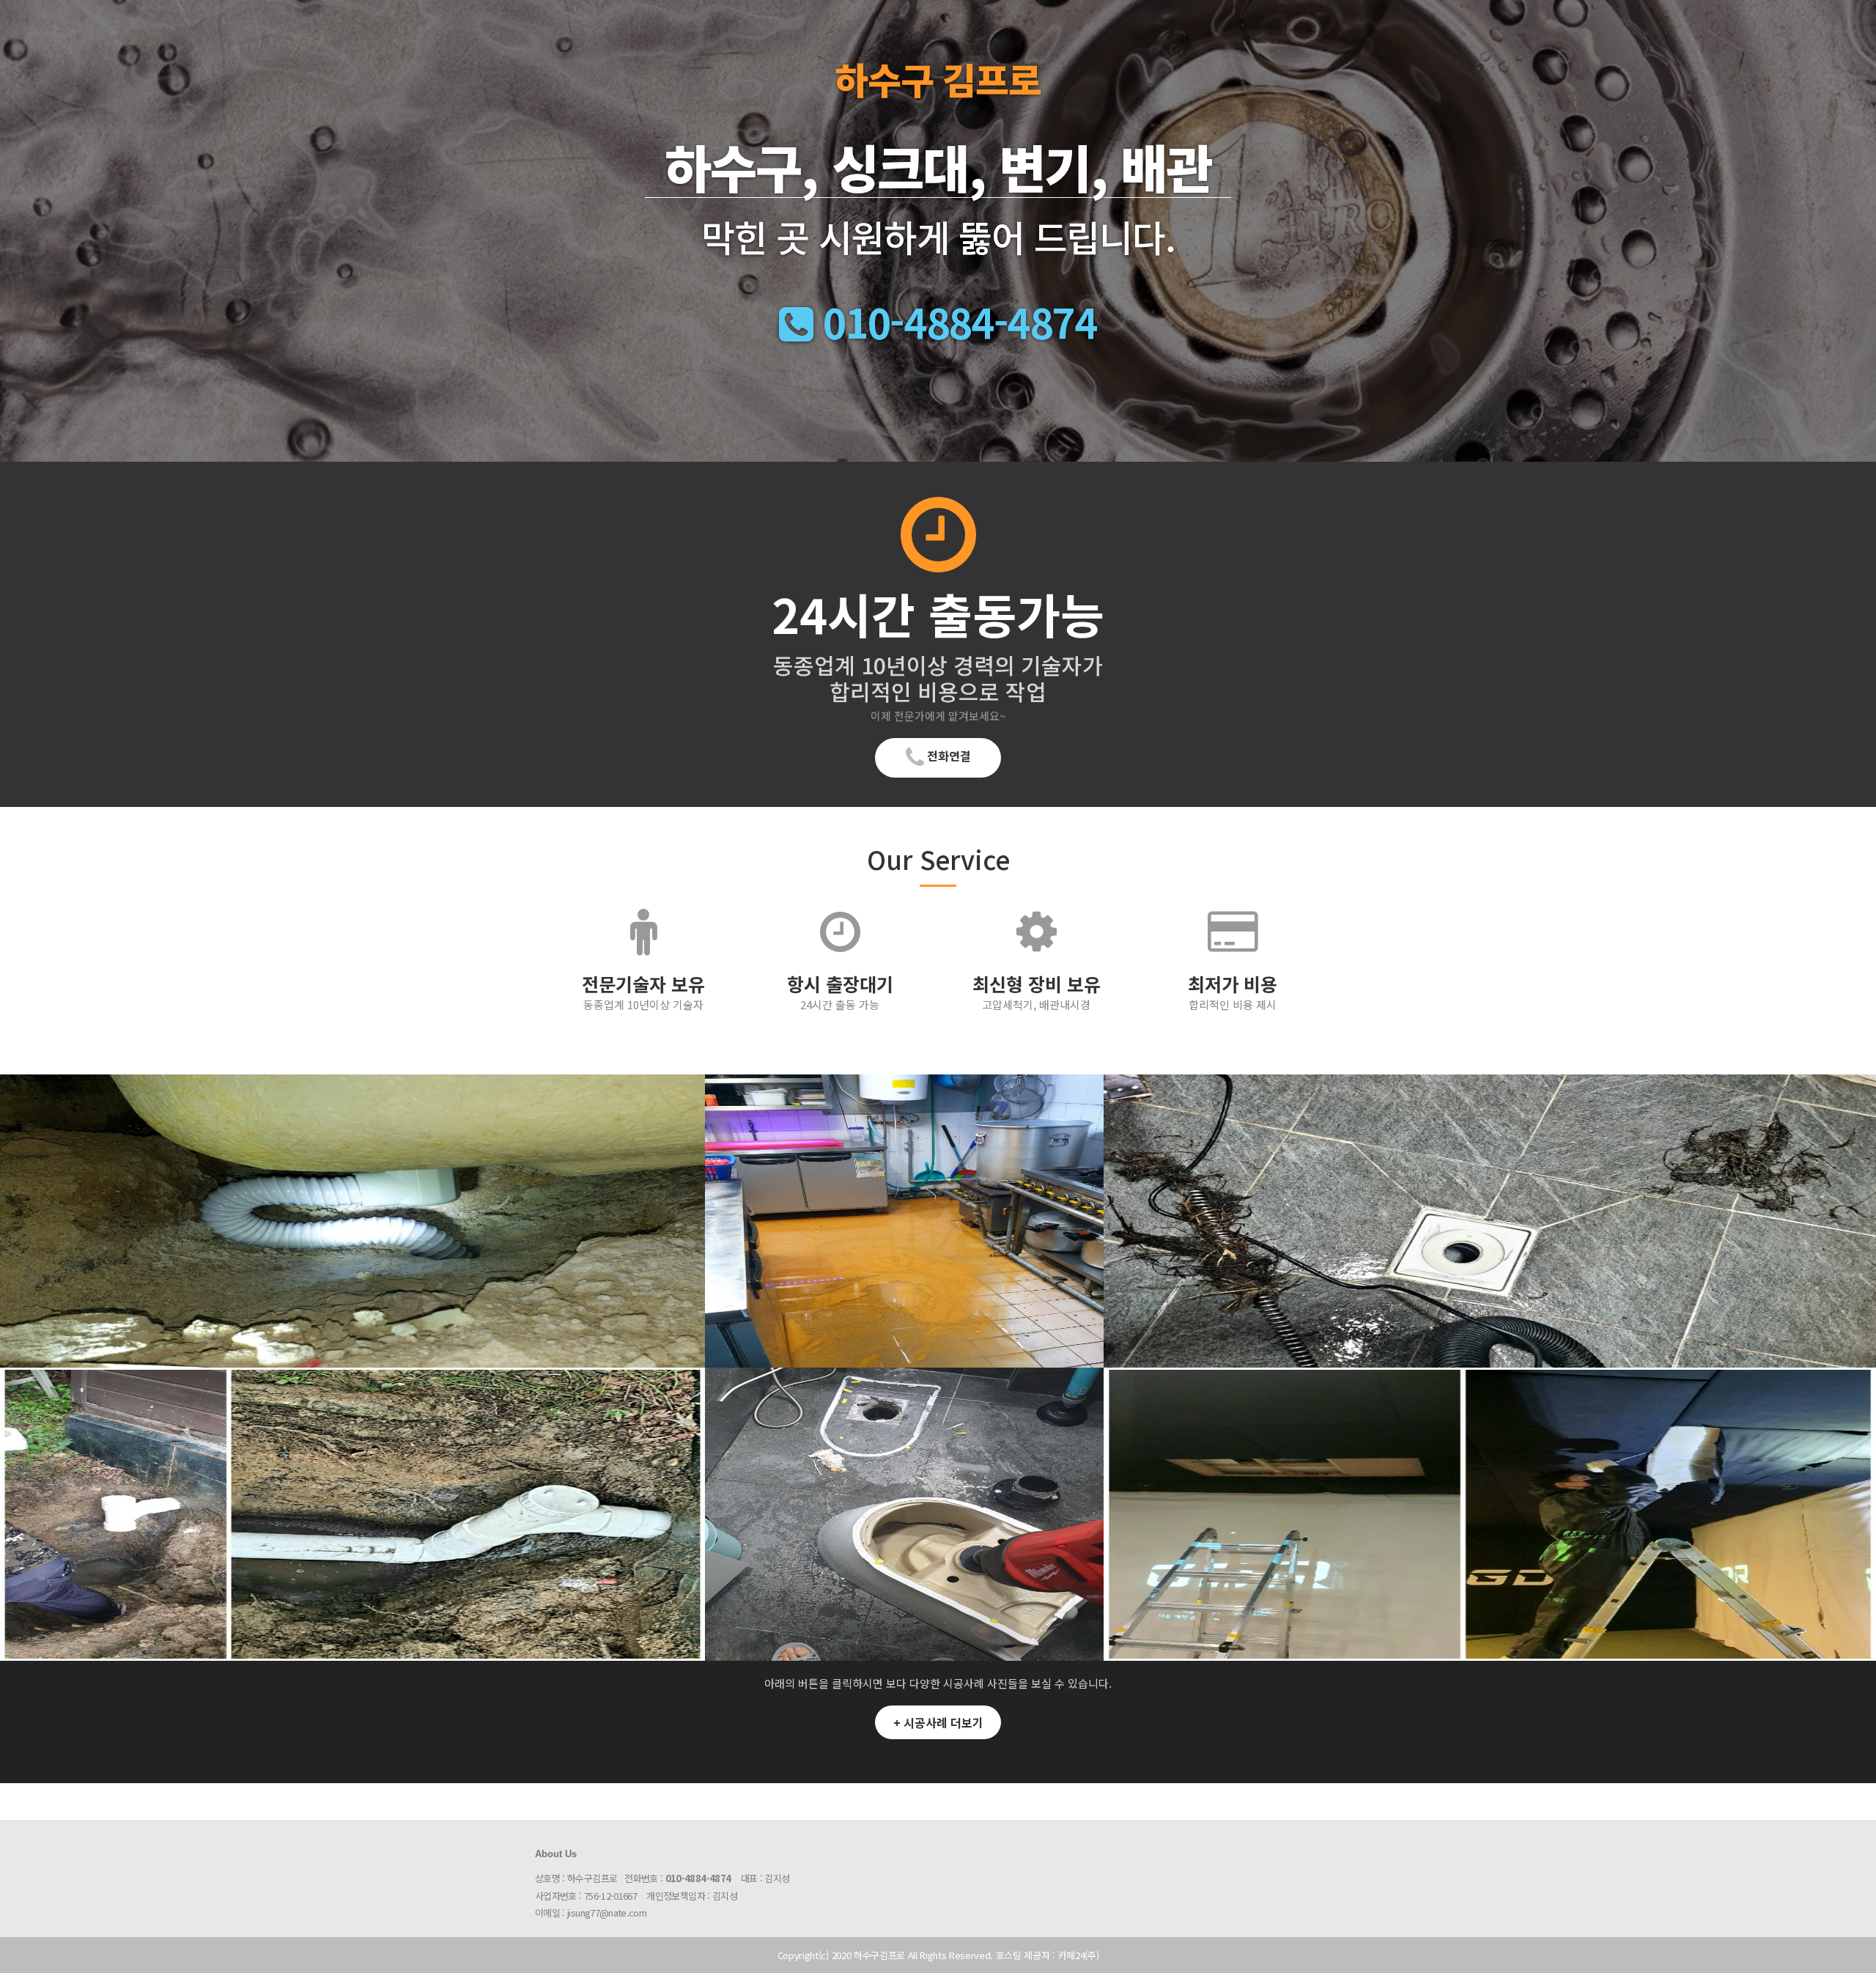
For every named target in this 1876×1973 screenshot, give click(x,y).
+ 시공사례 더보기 (938, 1722)
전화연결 (948, 756)
